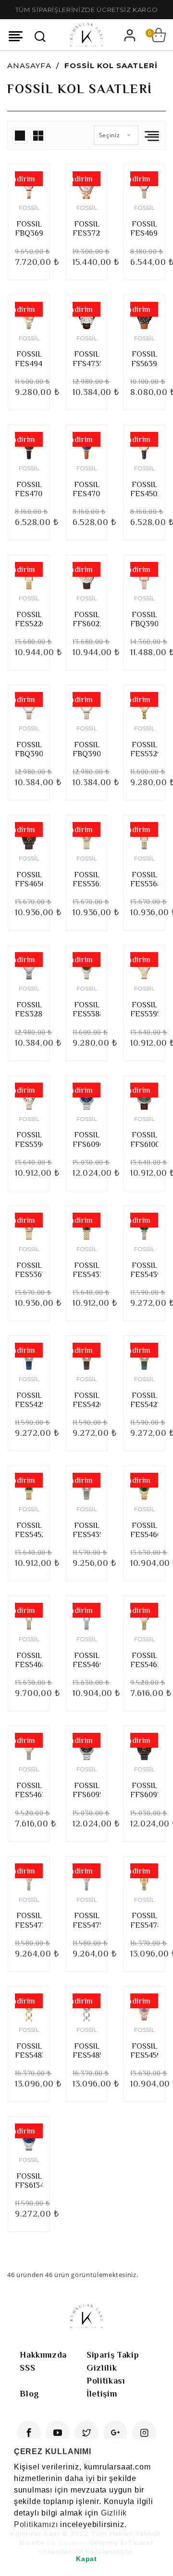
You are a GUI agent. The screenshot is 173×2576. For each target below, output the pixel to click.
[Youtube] (58, 2433)
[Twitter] (86, 2433)
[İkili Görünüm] (38, 136)
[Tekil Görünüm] (20, 136)
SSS (27, 2368)
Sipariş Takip (113, 2355)
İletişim (102, 2394)
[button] (15, 2537)
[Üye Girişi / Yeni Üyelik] (130, 35)
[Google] (115, 2433)
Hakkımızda (43, 2355)
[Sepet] (159, 35)
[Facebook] (29, 2433)
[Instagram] (144, 2433)
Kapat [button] (86, 2559)
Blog (30, 2394)
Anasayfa (29, 66)
